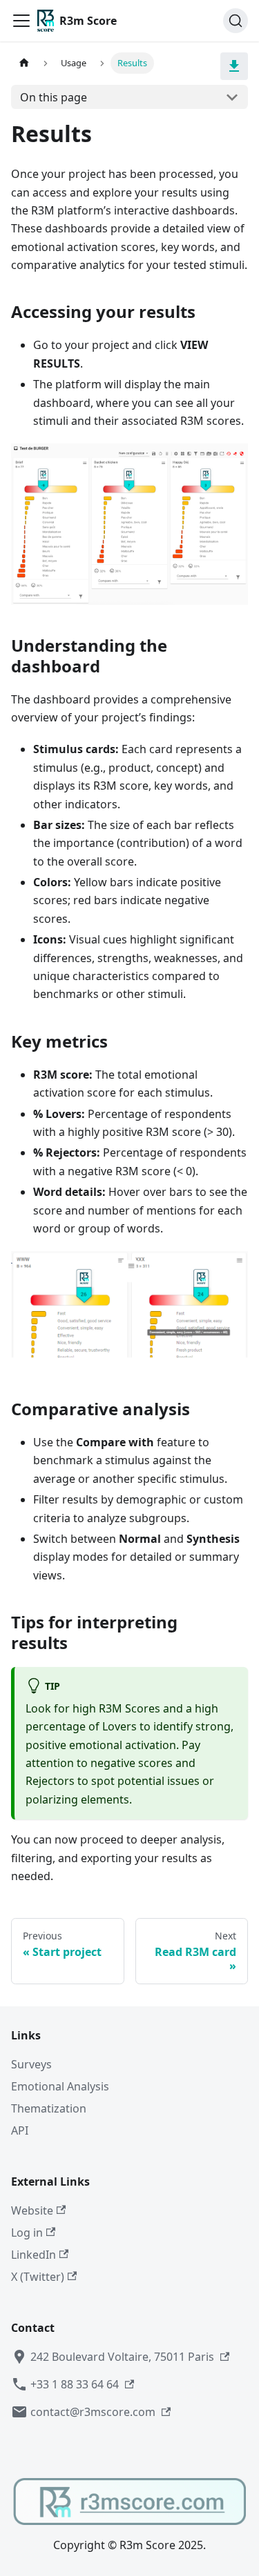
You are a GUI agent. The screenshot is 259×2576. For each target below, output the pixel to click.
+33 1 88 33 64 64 (75, 2384)
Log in (27, 2233)
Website (32, 2210)
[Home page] (24, 63)
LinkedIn (33, 2255)
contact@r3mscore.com (93, 2412)
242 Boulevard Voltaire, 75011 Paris (122, 2357)
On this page (54, 97)
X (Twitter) (38, 2277)
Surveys (31, 2064)
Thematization (49, 2108)
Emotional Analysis (60, 2086)
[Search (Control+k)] (236, 21)
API (20, 2130)
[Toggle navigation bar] (21, 21)
